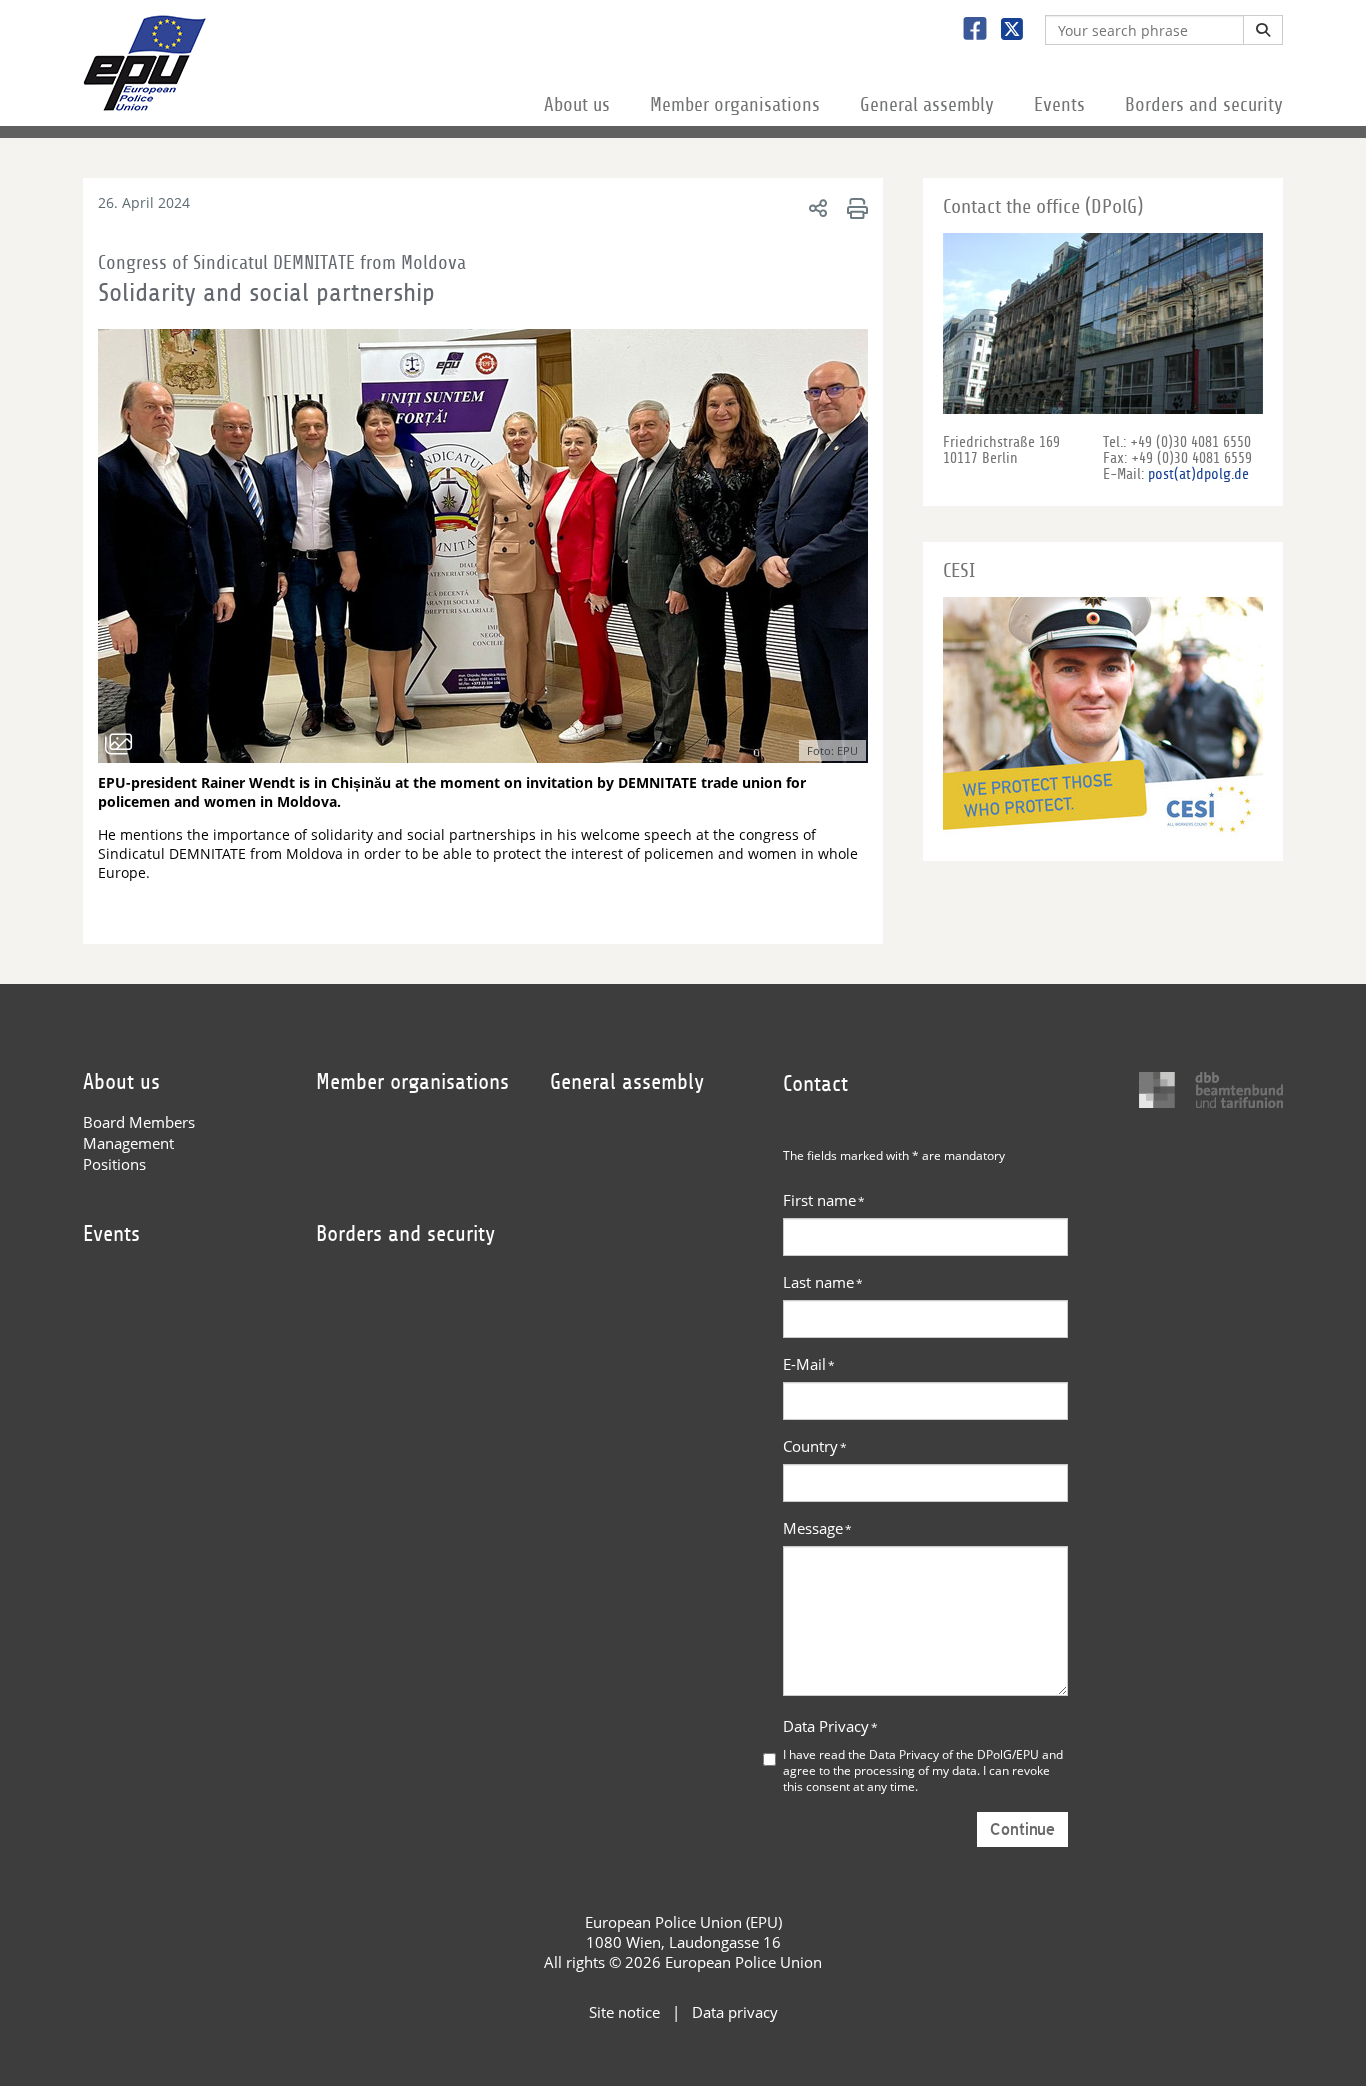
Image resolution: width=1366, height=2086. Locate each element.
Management (128, 1143)
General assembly (927, 105)
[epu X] (1004, 31)
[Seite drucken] (854, 207)
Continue (1022, 1829)
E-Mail (809, 1364)
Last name (823, 1282)
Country (815, 1446)
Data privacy (735, 2012)
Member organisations (735, 105)
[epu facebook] (967, 31)
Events (1059, 105)
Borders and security (1204, 105)
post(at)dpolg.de (1198, 474)
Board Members (139, 1122)
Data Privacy (830, 1726)
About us (577, 105)
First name (824, 1200)
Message (817, 1528)
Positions (114, 1164)
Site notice (624, 2012)
